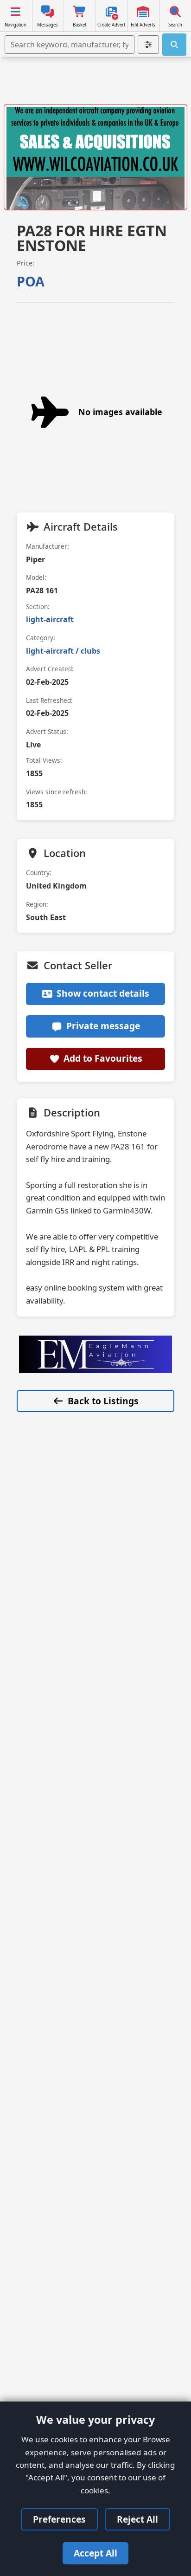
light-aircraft (50, 619)
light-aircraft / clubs (63, 651)
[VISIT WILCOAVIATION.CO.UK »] (95, 160)
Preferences (59, 2519)
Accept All (95, 2553)
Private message (103, 1026)
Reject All (137, 2519)
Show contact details (103, 993)
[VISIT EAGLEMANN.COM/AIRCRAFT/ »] (95, 1354)
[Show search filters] (148, 45)
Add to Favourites (103, 1058)
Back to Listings (103, 1401)
